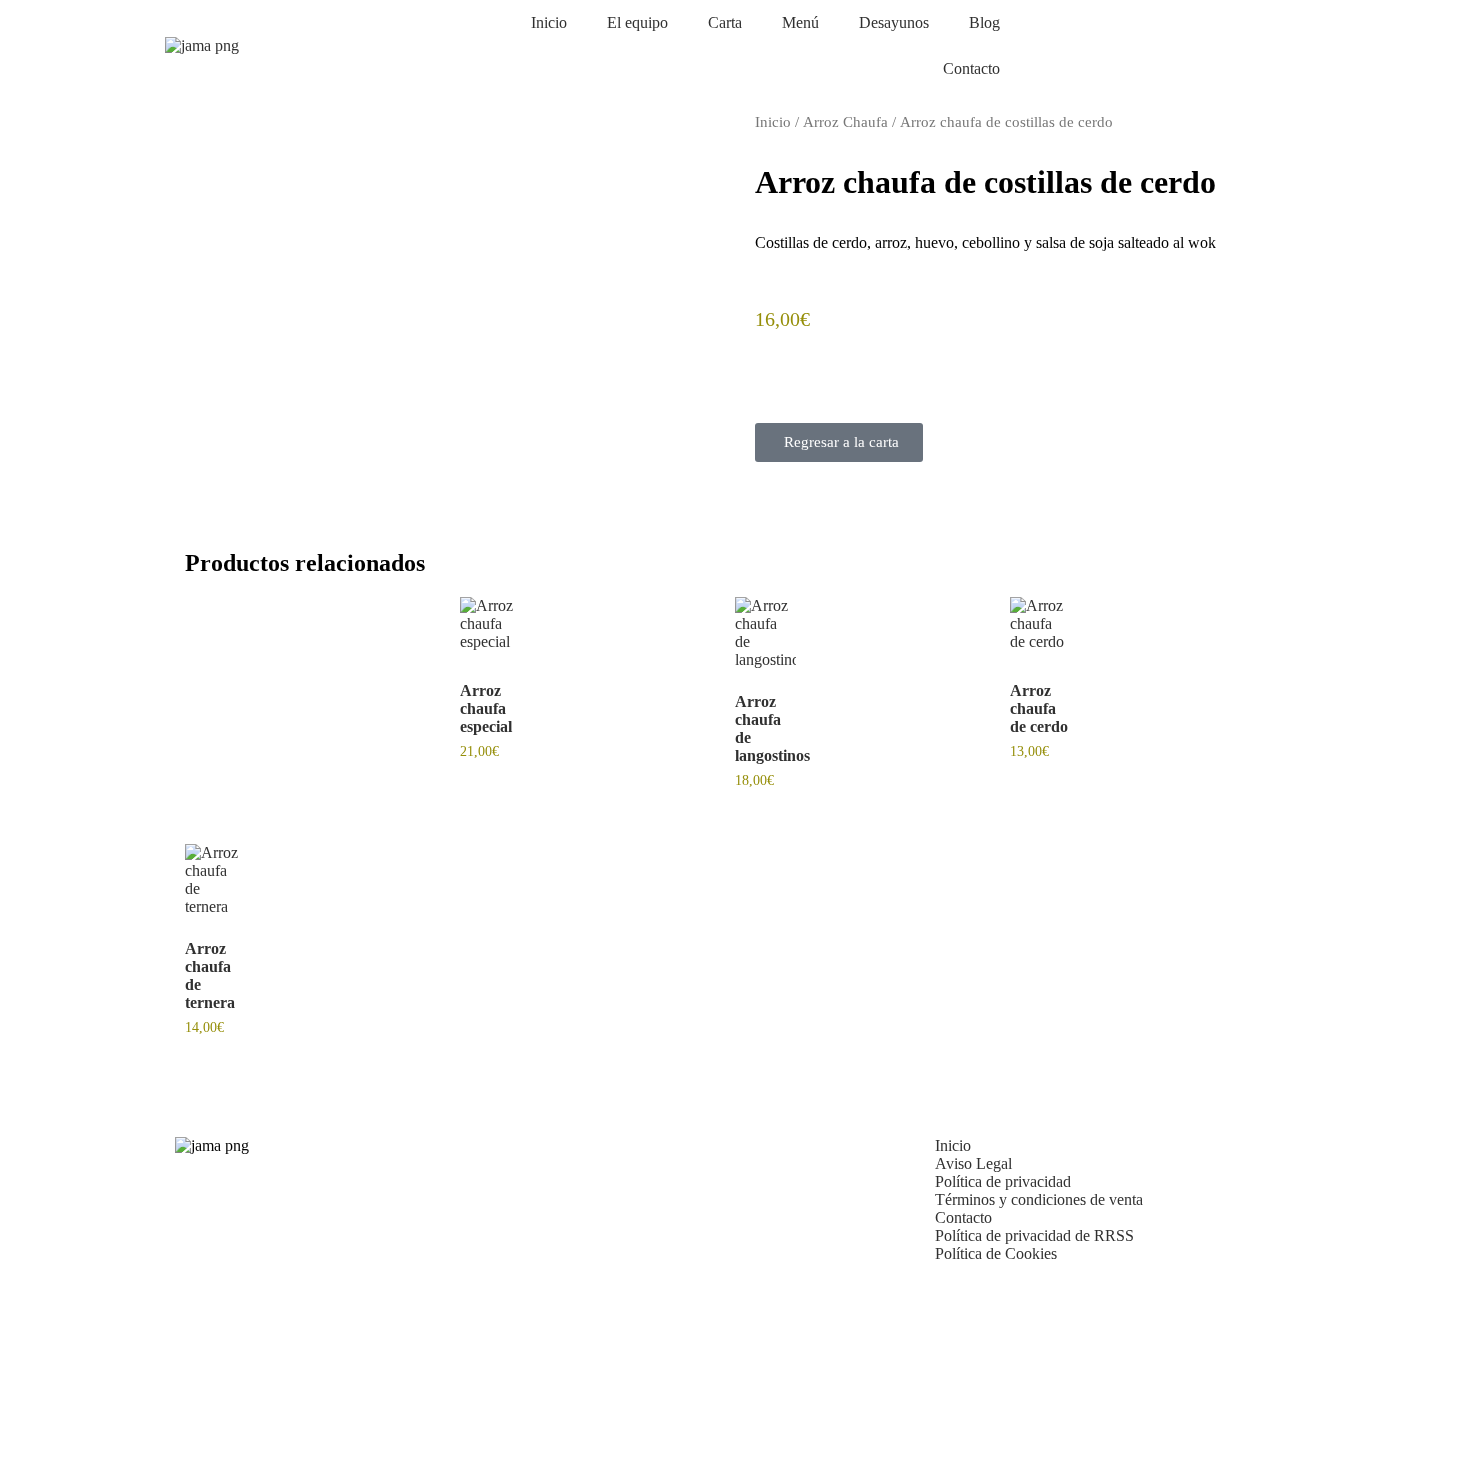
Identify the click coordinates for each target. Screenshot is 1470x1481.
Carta (725, 22)
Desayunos (894, 22)
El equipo (637, 22)
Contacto (971, 68)
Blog (984, 22)
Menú (800, 22)
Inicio (549, 22)
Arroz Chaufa (845, 122)
